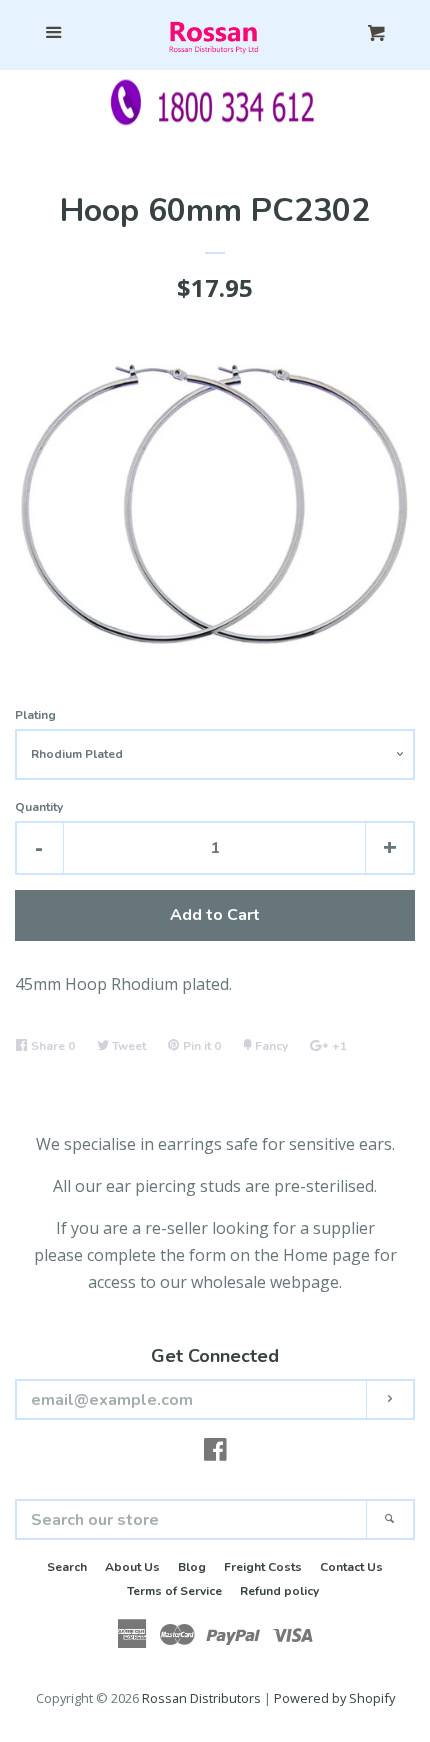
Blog (192, 1567)
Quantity (39, 807)
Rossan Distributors (201, 1698)
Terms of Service (174, 1591)
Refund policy (279, 1591)
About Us (132, 1567)
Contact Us (351, 1567)
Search (67, 1567)
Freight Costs (263, 1567)
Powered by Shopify (334, 1698)
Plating (35, 715)
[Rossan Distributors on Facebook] (215, 1453)
